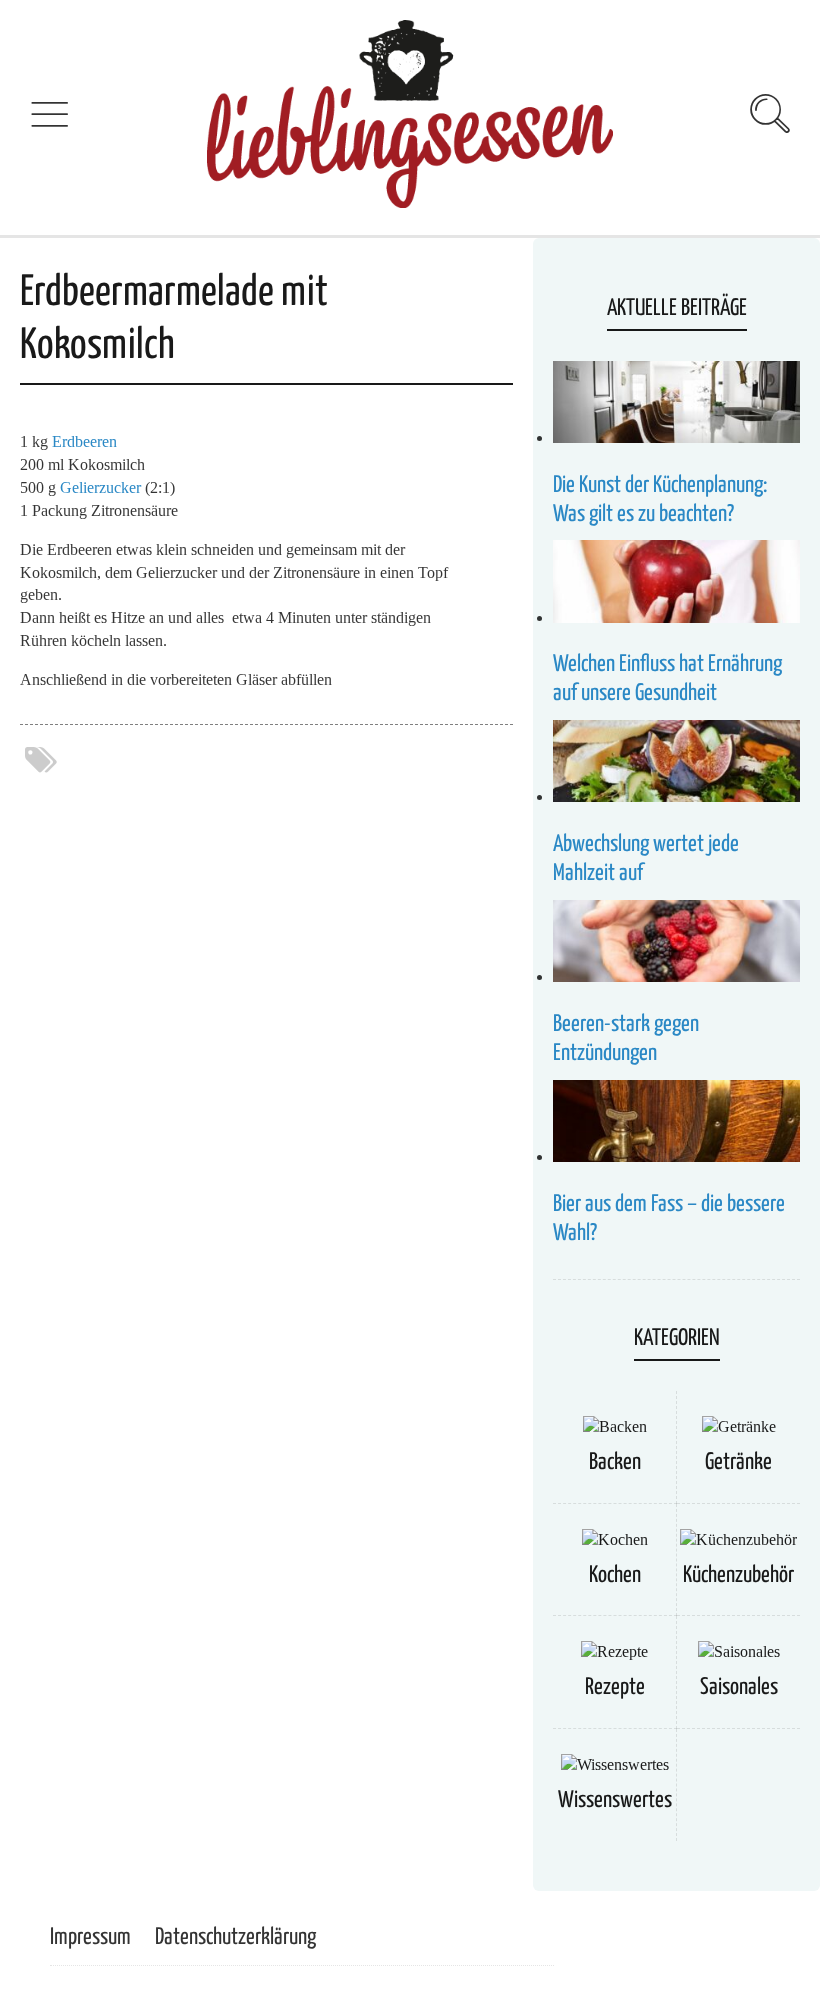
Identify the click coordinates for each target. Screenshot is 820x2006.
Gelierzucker (100, 487)
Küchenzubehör (738, 1575)
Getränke (738, 1462)
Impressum (90, 1937)
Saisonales (739, 1687)
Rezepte (615, 1687)
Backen (615, 1462)
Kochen (615, 1575)
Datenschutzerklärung (235, 1937)
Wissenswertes (615, 1800)
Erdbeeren (84, 441)
